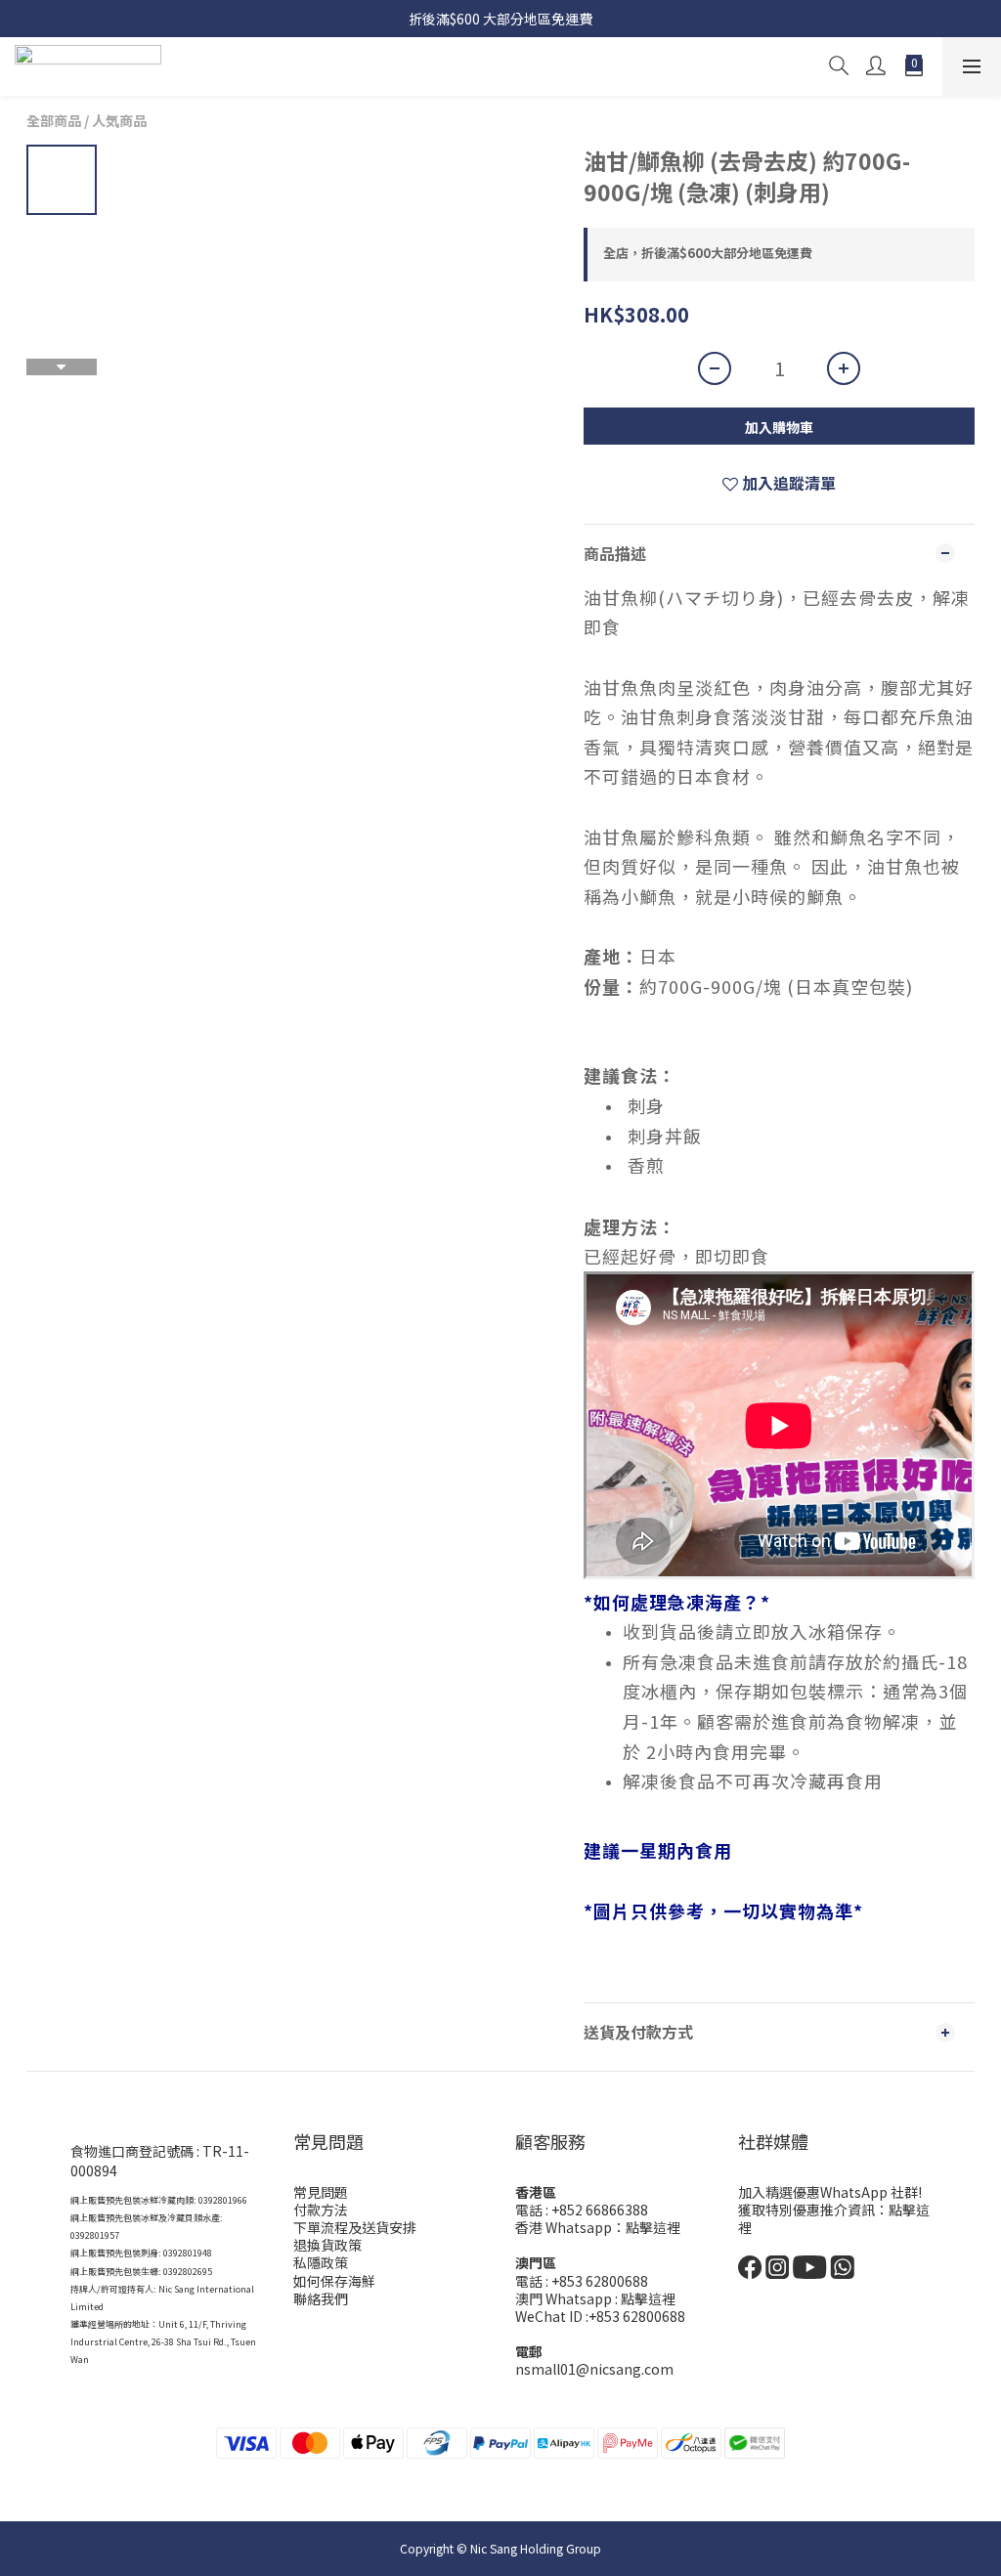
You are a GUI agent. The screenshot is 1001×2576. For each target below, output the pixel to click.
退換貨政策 (327, 2245)
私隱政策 (321, 2262)
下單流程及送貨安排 (355, 2227)
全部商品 (54, 120)
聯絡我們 (321, 2298)
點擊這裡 (653, 2227)
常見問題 (321, 2192)
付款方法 (321, 2210)
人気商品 (119, 120)
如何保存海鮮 (334, 2281)
